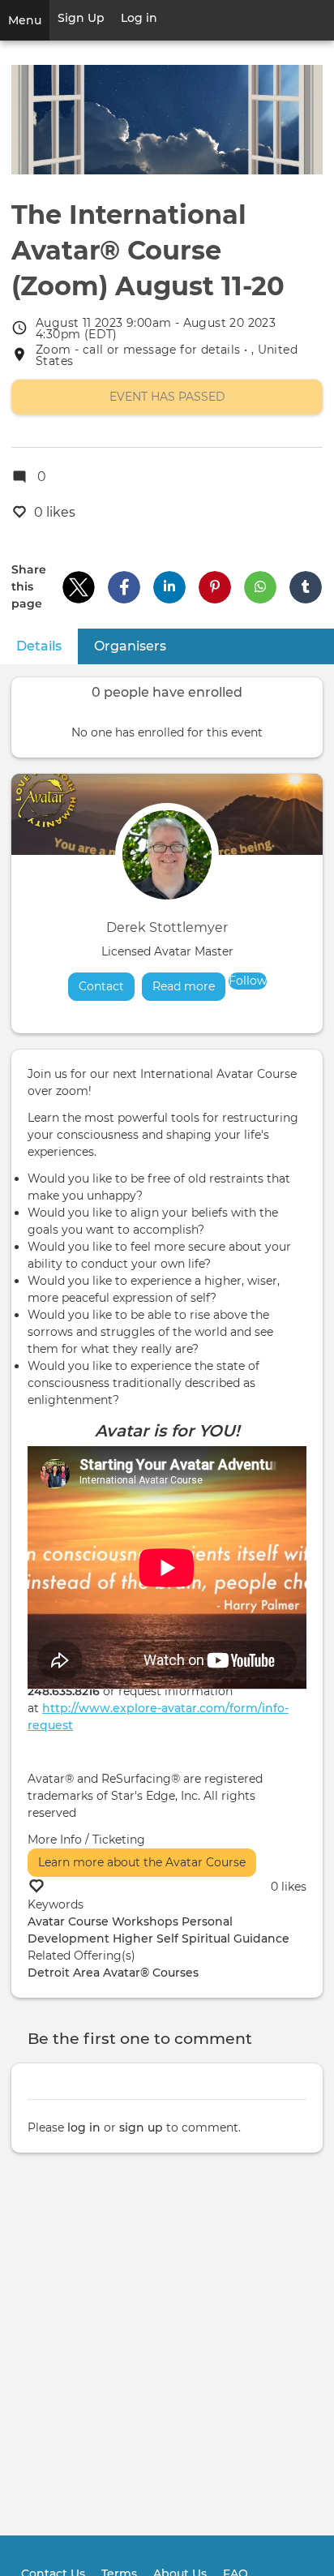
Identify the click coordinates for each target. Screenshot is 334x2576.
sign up (141, 2127)
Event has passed (167, 397)
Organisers (130, 646)
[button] (79, 587)
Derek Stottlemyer (167, 927)
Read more (189, 986)
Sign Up (81, 18)
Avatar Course (68, 1921)
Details (47, 646)
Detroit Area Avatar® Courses (113, 1973)
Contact (101, 986)
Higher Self (146, 1938)
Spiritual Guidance (236, 1938)
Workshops (145, 1921)
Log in (139, 18)
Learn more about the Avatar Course (142, 1862)
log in (84, 2127)
